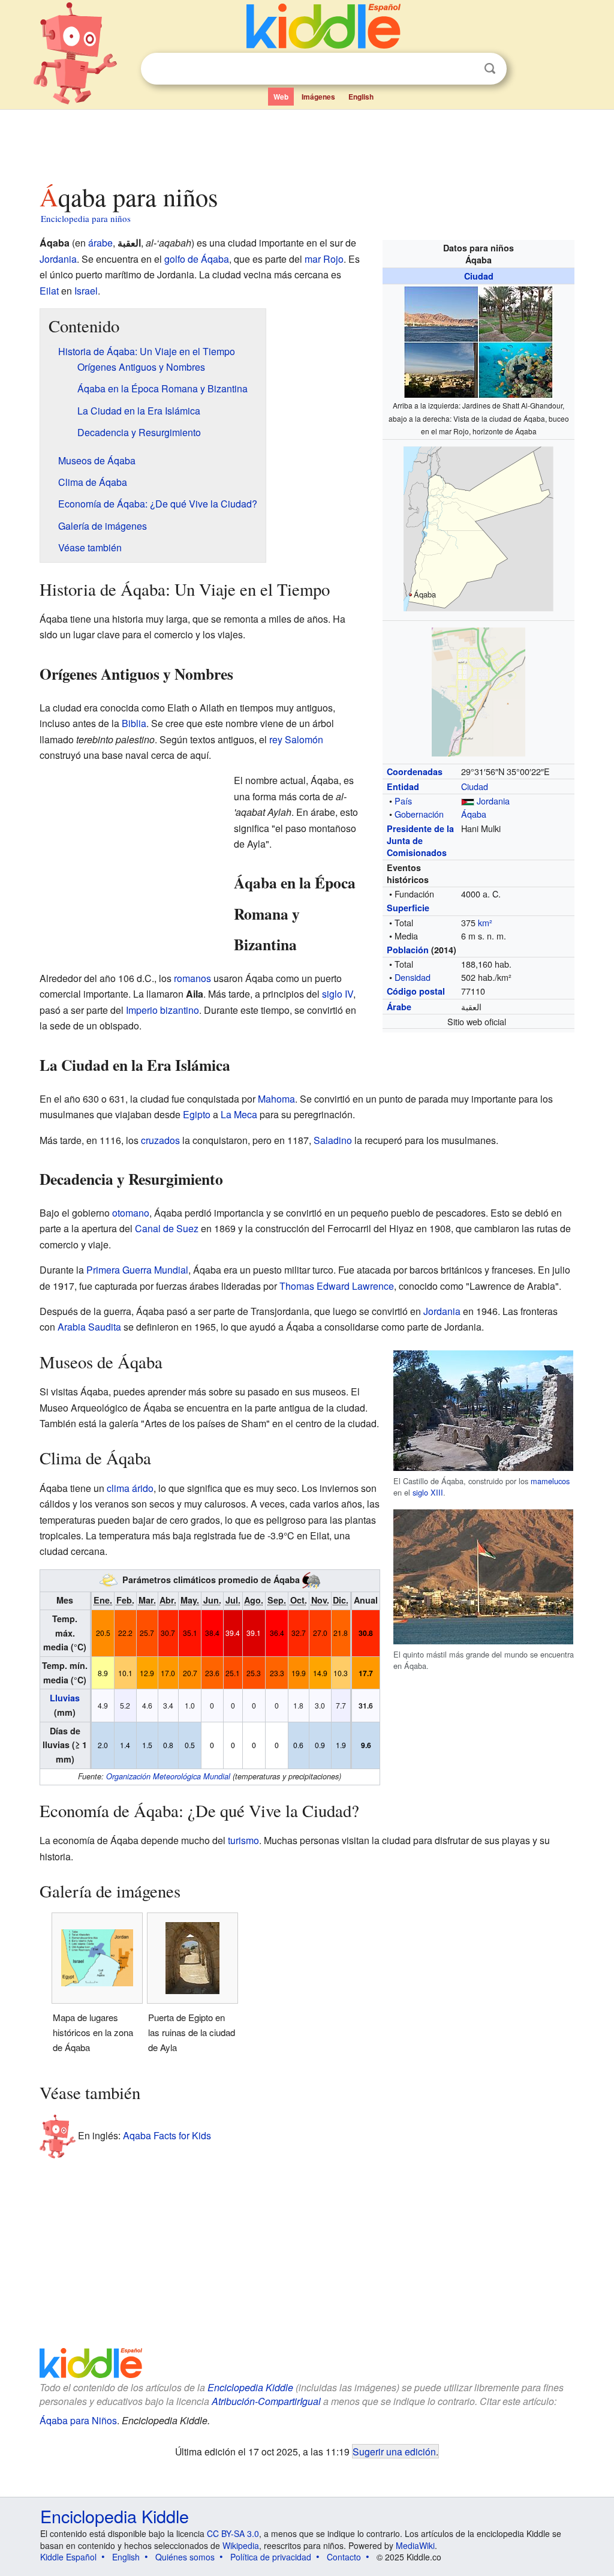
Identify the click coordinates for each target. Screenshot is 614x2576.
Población (408, 950)
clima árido (130, 1488)
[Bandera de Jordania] (468, 801)
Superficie (408, 908)
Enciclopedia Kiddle (250, 2387)
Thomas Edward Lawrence (337, 1286)
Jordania (493, 801)
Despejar (465, 69)
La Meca (239, 1114)
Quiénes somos (185, 2557)
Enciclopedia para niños (86, 218)
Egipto (197, 1114)
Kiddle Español (68, 2557)
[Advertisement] (306, 143)
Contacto (344, 2557)
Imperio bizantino (162, 1010)
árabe (100, 243)
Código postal (416, 991)
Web (281, 97)
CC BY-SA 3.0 (233, 2533)
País (403, 801)
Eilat (49, 291)
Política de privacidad (271, 2557)
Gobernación (419, 814)
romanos (192, 978)
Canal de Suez (167, 1228)
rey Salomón (296, 739)
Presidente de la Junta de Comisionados (420, 840)
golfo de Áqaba (197, 259)
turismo (243, 1840)
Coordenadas (415, 771)
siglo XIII (428, 1492)
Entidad (403, 786)
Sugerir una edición (394, 2451)
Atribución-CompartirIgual (266, 2401)
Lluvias (65, 1698)
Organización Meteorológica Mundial (168, 1776)
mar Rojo (324, 259)
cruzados (160, 1140)
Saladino (333, 1140)
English (361, 97)
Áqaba (474, 814)
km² (485, 922)
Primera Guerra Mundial (137, 1270)
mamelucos (550, 1481)
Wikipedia (241, 2545)
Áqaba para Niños (78, 2420)
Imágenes (318, 97)
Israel (86, 291)
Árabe (399, 1007)
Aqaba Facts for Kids (167, 2135)
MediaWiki (415, 2545)
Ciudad (479, 276)
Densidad (413, 977)
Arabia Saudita (89, 1327)
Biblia (134, 723)
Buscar (490, 69)
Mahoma (276, 1099)
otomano (131, 1213)
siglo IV (338, 994)
